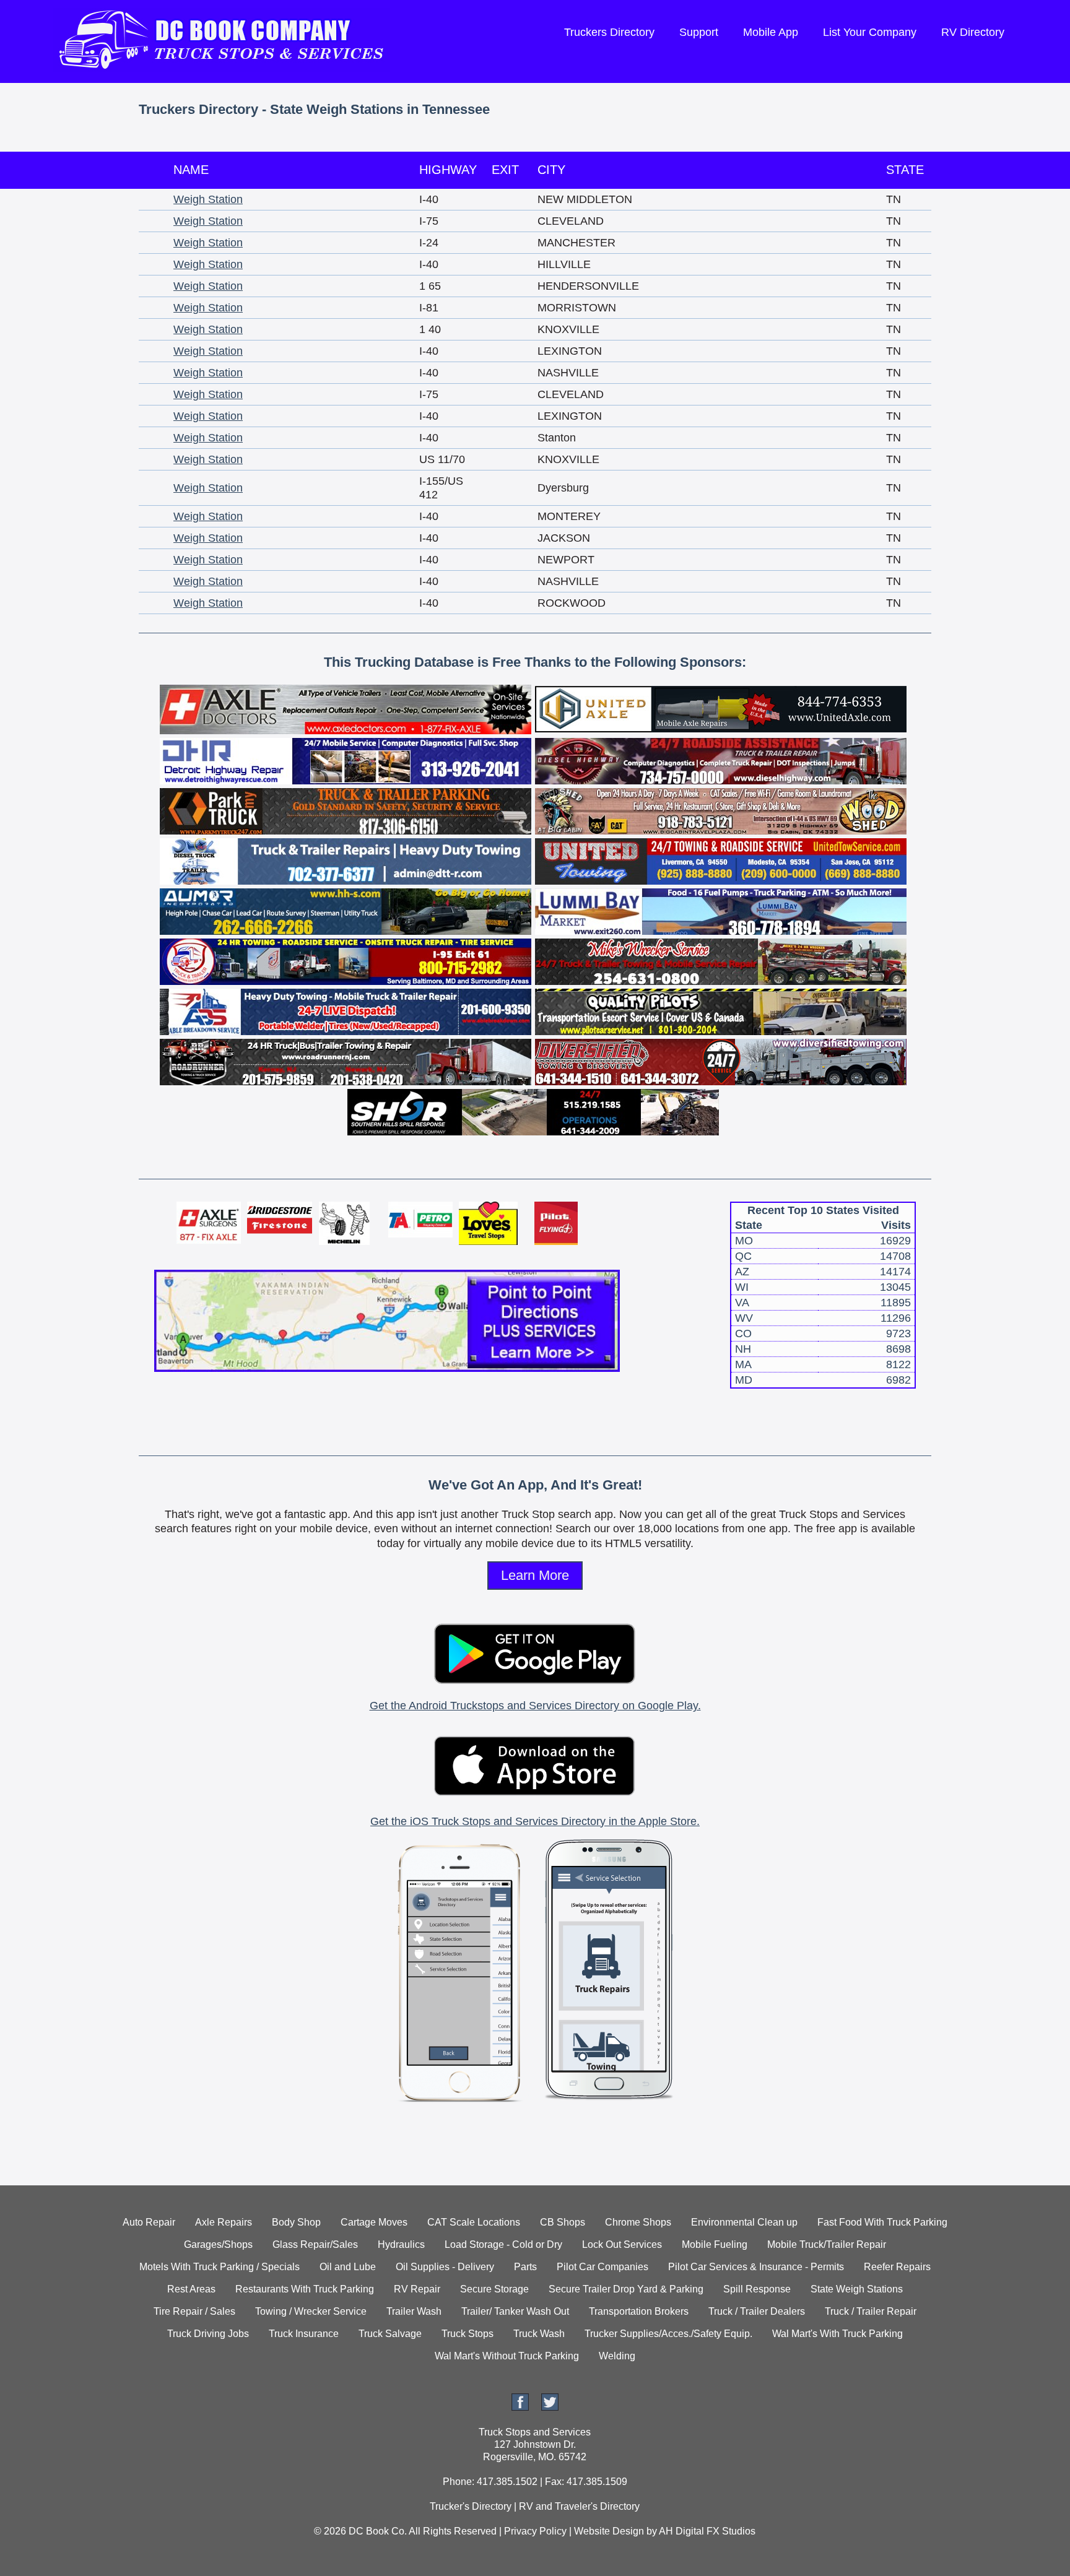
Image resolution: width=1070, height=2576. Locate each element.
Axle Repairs (224, 2222)
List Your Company (870, 32)
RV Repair (417, 2289)
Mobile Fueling (715, 2244)
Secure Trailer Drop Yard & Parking (626, 2289)
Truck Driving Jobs (208, 2334)
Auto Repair (149, 2222)
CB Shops (563, 2222)
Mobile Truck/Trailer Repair (827, 2244)
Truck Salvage (390, 2334)
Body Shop (296, 2222)
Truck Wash (539, 2334)
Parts (525, 2267)
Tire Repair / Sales (194, 2311)
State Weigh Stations (857, 2289)
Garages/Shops (218, 2244)
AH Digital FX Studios (707, 2531)
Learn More (535, 1575)
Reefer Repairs (897, 2267)
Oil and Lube (348, 2267)
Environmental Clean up (744, 2222)
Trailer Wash (414, 2311)
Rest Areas (191, 2289)
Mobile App (771, 32)
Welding (617, 2356)
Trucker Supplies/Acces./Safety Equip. (668, 2334)
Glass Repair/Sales (315, 2244)
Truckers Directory (609, 32)
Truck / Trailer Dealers (757, 2311)
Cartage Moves (374, 2222)
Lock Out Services (622, 2244)
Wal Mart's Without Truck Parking (507, 2356)
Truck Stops (468, 2334)
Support (699, 32)
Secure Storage (494, 2289)
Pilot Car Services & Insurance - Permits (756, 2267)
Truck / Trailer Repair (871, 2311)
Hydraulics (401, 2244)
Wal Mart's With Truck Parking (837, 2334)
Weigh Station (208, 199)
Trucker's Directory (471, 2506)
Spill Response (757, 2289)
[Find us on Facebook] (520, 2407)
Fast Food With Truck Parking (882, 2222)
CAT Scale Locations (474, 2222)
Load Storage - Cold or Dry (503, 2244)
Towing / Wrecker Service (311, 2311)
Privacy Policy (535, 2531)
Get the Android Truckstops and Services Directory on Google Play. (535, 1706)
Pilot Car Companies (602, 2267)
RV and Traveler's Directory (579, 2506)
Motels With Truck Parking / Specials (220, 2267)
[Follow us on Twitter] (550, 2407)
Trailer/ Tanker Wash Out (515, 2311)
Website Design (609, 2531)
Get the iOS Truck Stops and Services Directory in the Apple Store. (535, 1821)
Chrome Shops (638, 2222)
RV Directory (973, 32)
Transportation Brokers (639, 2311)
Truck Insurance (304, 2334)
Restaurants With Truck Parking (305, 2289)
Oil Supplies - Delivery (445, 2267)
